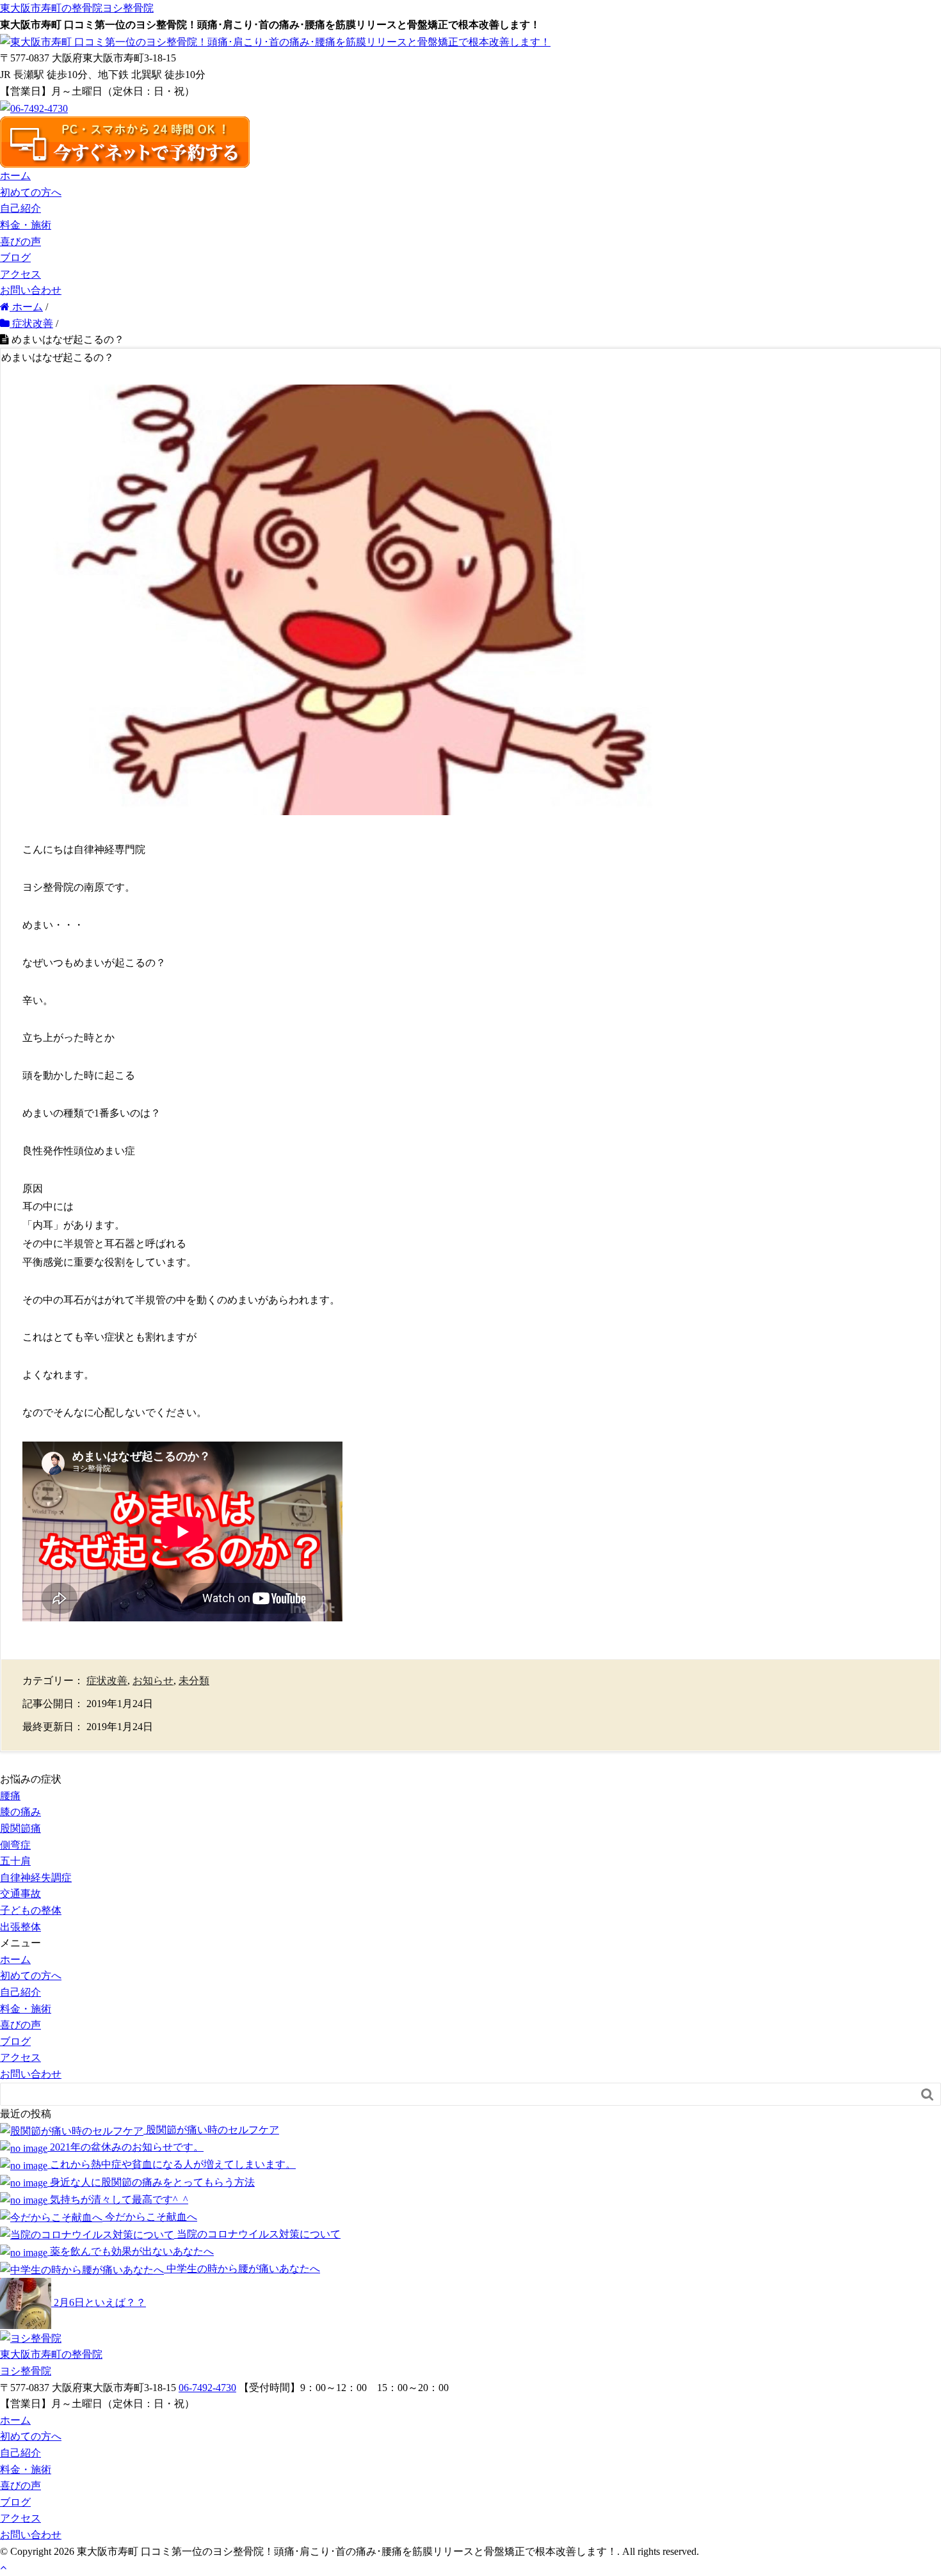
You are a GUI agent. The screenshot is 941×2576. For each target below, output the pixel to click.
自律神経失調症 (36, 1878)
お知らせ (153, 1681)
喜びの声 (20, 242)
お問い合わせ (31, 290)
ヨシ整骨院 (77, 8)
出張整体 (20, 1927)
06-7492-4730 (207, 2388)
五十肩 (15, 1861)
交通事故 (20, 1894)
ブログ (15, 258)
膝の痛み (20, 1812)
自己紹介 (20, 208)
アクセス (20, 274)
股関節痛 (20, 1828)
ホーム (15, 176)
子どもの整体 (31, 1910)
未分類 (194, 1681)
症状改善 (107, 1681)
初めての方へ (31, 192)
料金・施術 (26, 225)
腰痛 (10, 1796)
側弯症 (15, 1845)
